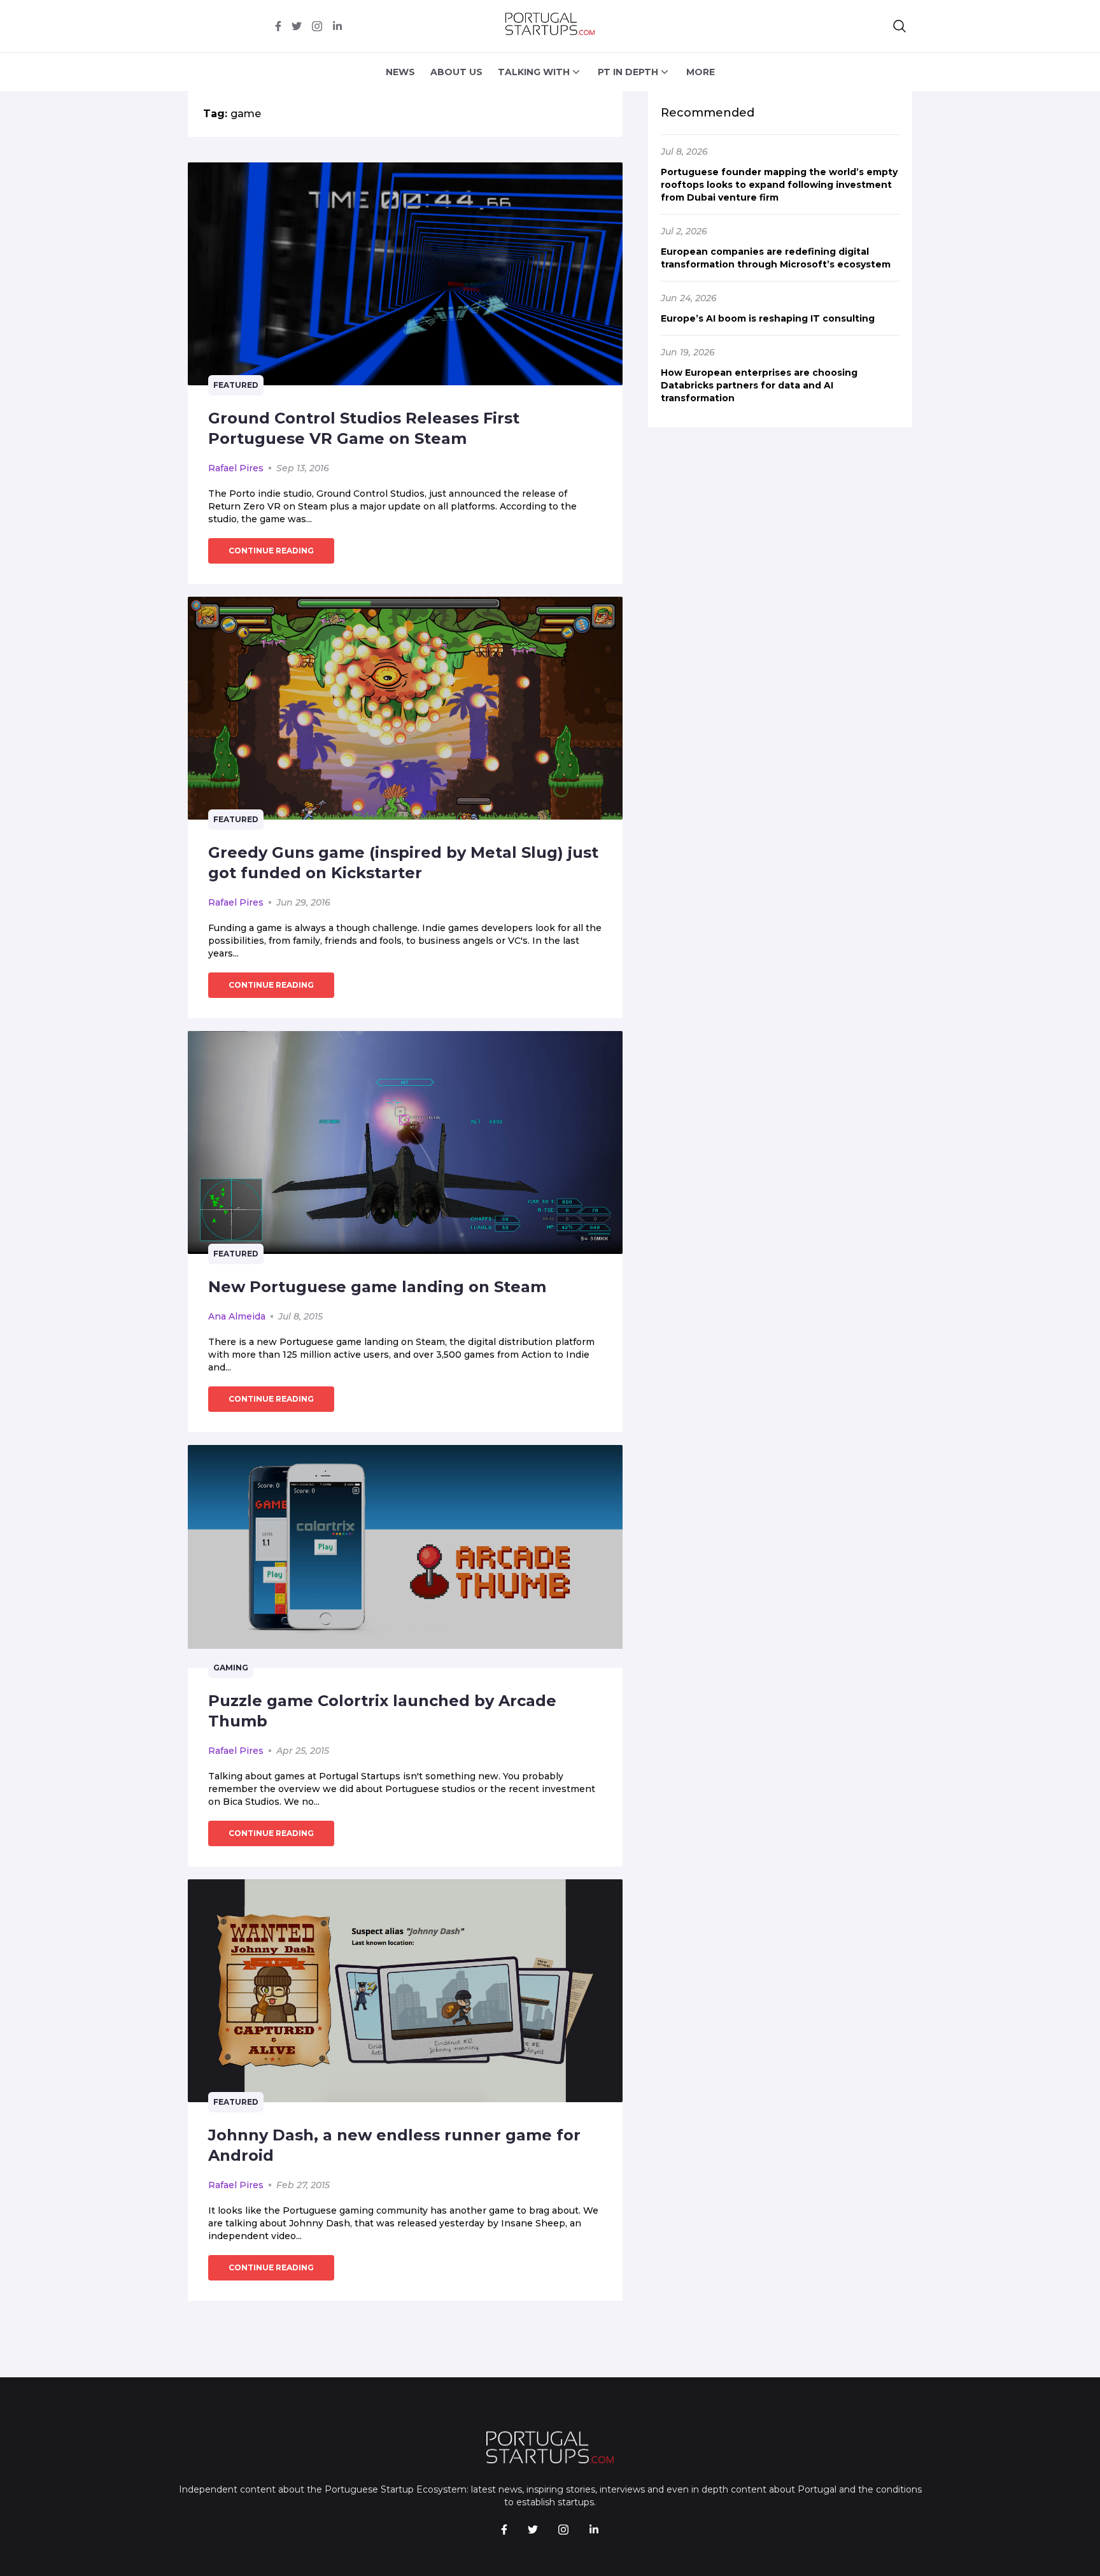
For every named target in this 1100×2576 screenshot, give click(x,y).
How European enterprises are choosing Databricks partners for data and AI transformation (759, 385)
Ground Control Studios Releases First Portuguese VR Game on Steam (364, 428)
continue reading (271, 551)
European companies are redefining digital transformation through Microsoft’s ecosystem (776, 258)
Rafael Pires (236, 468)
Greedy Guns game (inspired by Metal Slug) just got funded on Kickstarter (403, 863)
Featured (236, 385)
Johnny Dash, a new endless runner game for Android (394, 2145)
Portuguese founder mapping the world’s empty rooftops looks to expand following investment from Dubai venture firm (779, 185)
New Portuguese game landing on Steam (377, 1287)
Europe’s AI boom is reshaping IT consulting (768, 318)
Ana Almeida (237, 1316)
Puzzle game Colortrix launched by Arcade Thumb (382, 1711)
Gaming (231, 1668)
